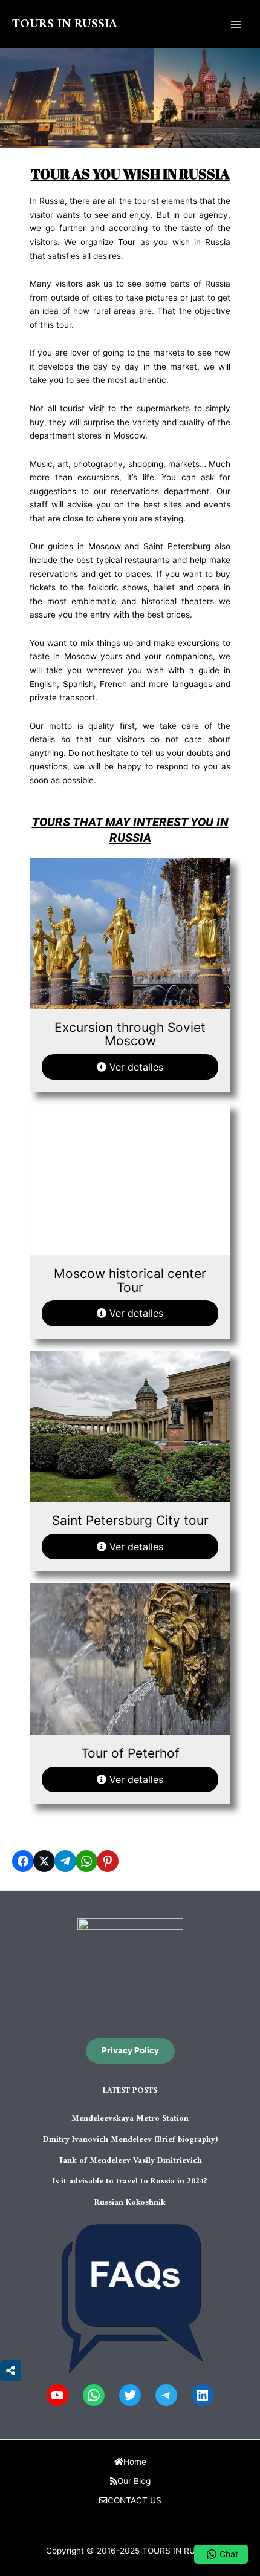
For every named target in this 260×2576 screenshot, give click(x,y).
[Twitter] (130, 2395)
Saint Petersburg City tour (130, 1520)
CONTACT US (135, 2500)
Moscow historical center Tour (130, 1280)
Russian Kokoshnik (130, 2203)
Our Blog (134, 2481)
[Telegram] (166, 2395)
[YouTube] (57, 2395)
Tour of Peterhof (130, 1753)
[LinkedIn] (203, 2395)
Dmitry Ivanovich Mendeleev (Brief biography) (130, 2140)
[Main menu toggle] (236, 24)
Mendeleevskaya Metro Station (130, 2119)
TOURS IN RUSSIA (65, 24)
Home (135, 2462)
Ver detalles (135, 1067)
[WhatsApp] (94, 2395)
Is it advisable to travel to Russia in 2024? (130, 2182)
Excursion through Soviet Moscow (130, 1034)
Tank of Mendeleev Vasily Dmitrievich (130, 2161)
